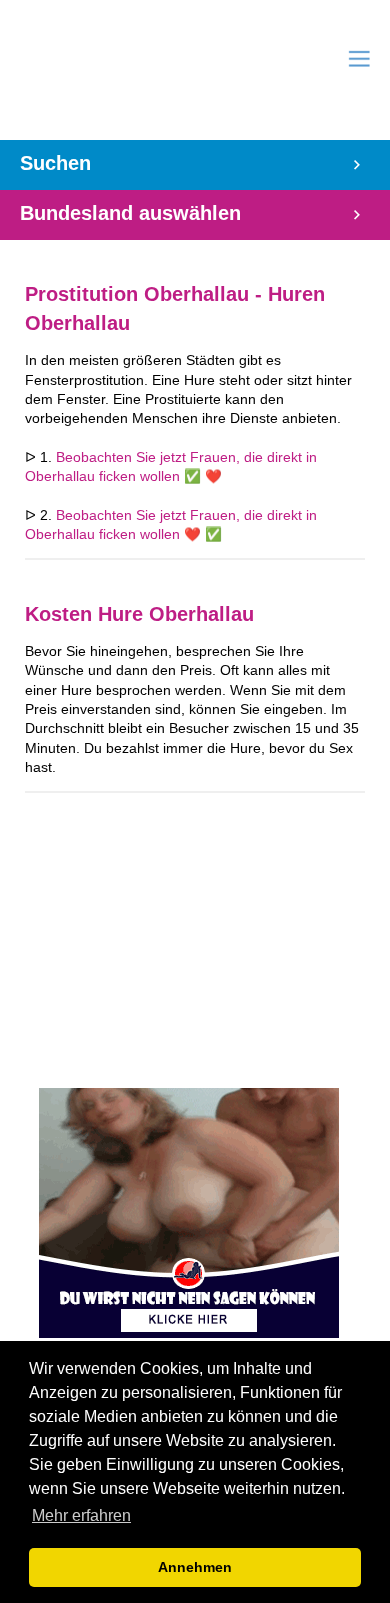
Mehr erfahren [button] (81, 1515)
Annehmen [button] (195, 1567)
